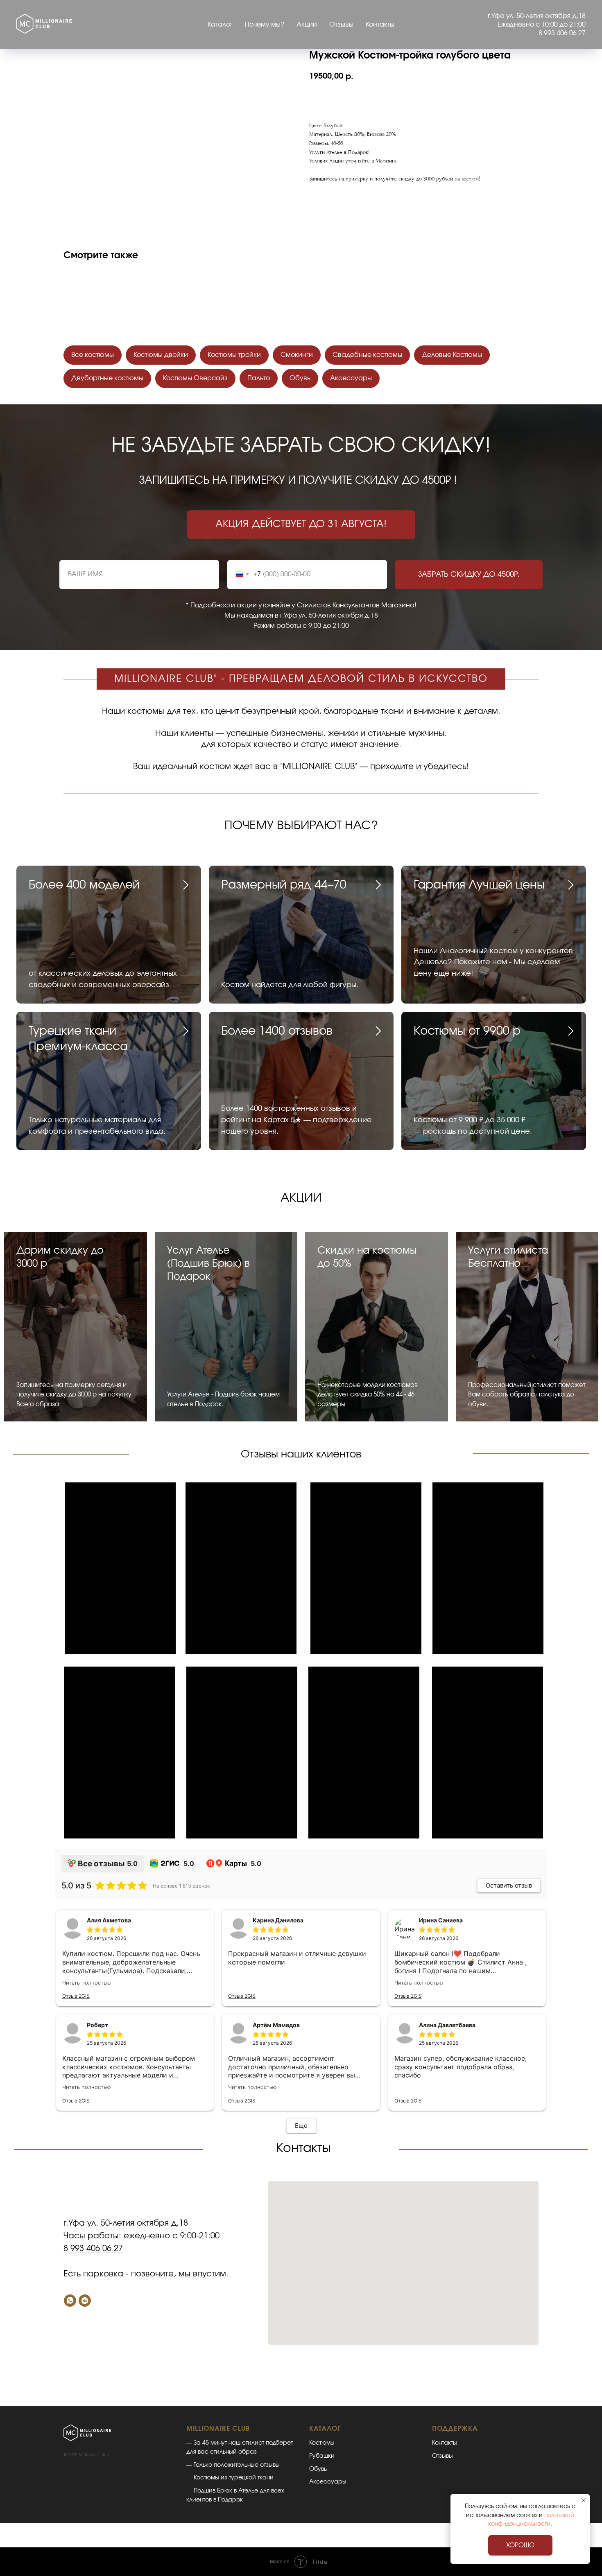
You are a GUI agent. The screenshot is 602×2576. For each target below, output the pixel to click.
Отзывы (341, 25)
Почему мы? (265, 25)
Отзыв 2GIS (76, 1996)
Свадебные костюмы (367, 355)
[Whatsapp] (70, 2301)
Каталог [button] (220, 25)
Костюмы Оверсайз (195, 378)
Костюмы (322, 2443)
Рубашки (322, 2456)
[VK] (85, 2301)
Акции (307, 25)
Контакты (380, 25)
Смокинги (297, 355)
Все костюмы (93, 355)
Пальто (259, 378)
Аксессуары (351, 378)
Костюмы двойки (161, 355)
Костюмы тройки (234, 355)
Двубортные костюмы (107, 378)
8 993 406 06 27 (93, 2249)
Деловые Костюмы (452, 355)
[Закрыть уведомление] (584, 2500)
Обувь (300, 378)
